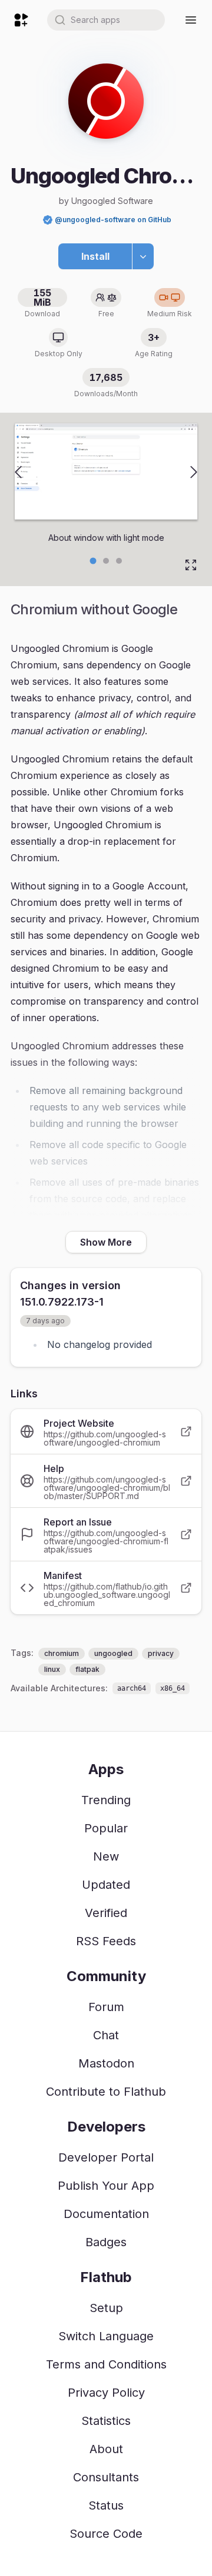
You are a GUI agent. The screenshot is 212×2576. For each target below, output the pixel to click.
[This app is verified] (48, 220)
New (106, 1856)
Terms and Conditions (106, 2364)
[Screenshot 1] (106, 561)
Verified (106, 1913)
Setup (106, 2308)
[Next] (194, 472)
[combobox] (106, 20)
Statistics (106, 2421)
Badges (106, 2242)
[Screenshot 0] (93, 561)
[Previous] (18, 472)
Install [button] (95, 256)
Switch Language (106, 2336)
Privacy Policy (106, 2393)
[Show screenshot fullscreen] (191, 565)
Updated (106, 1885)
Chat (106, 2035)
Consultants (106, 2477)
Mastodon (106, 2063)
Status (106, 2505)
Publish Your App (106, 2186)
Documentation (106, 2214)
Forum (106, 2007)
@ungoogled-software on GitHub (113, 220)
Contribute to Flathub (106, 2092)
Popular (106, 1828)
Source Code (106, 2534)
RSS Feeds (106, 1941)
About (106, 2449)
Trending (106, 1800)
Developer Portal (106, 2157)
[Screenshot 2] (119, 561)
